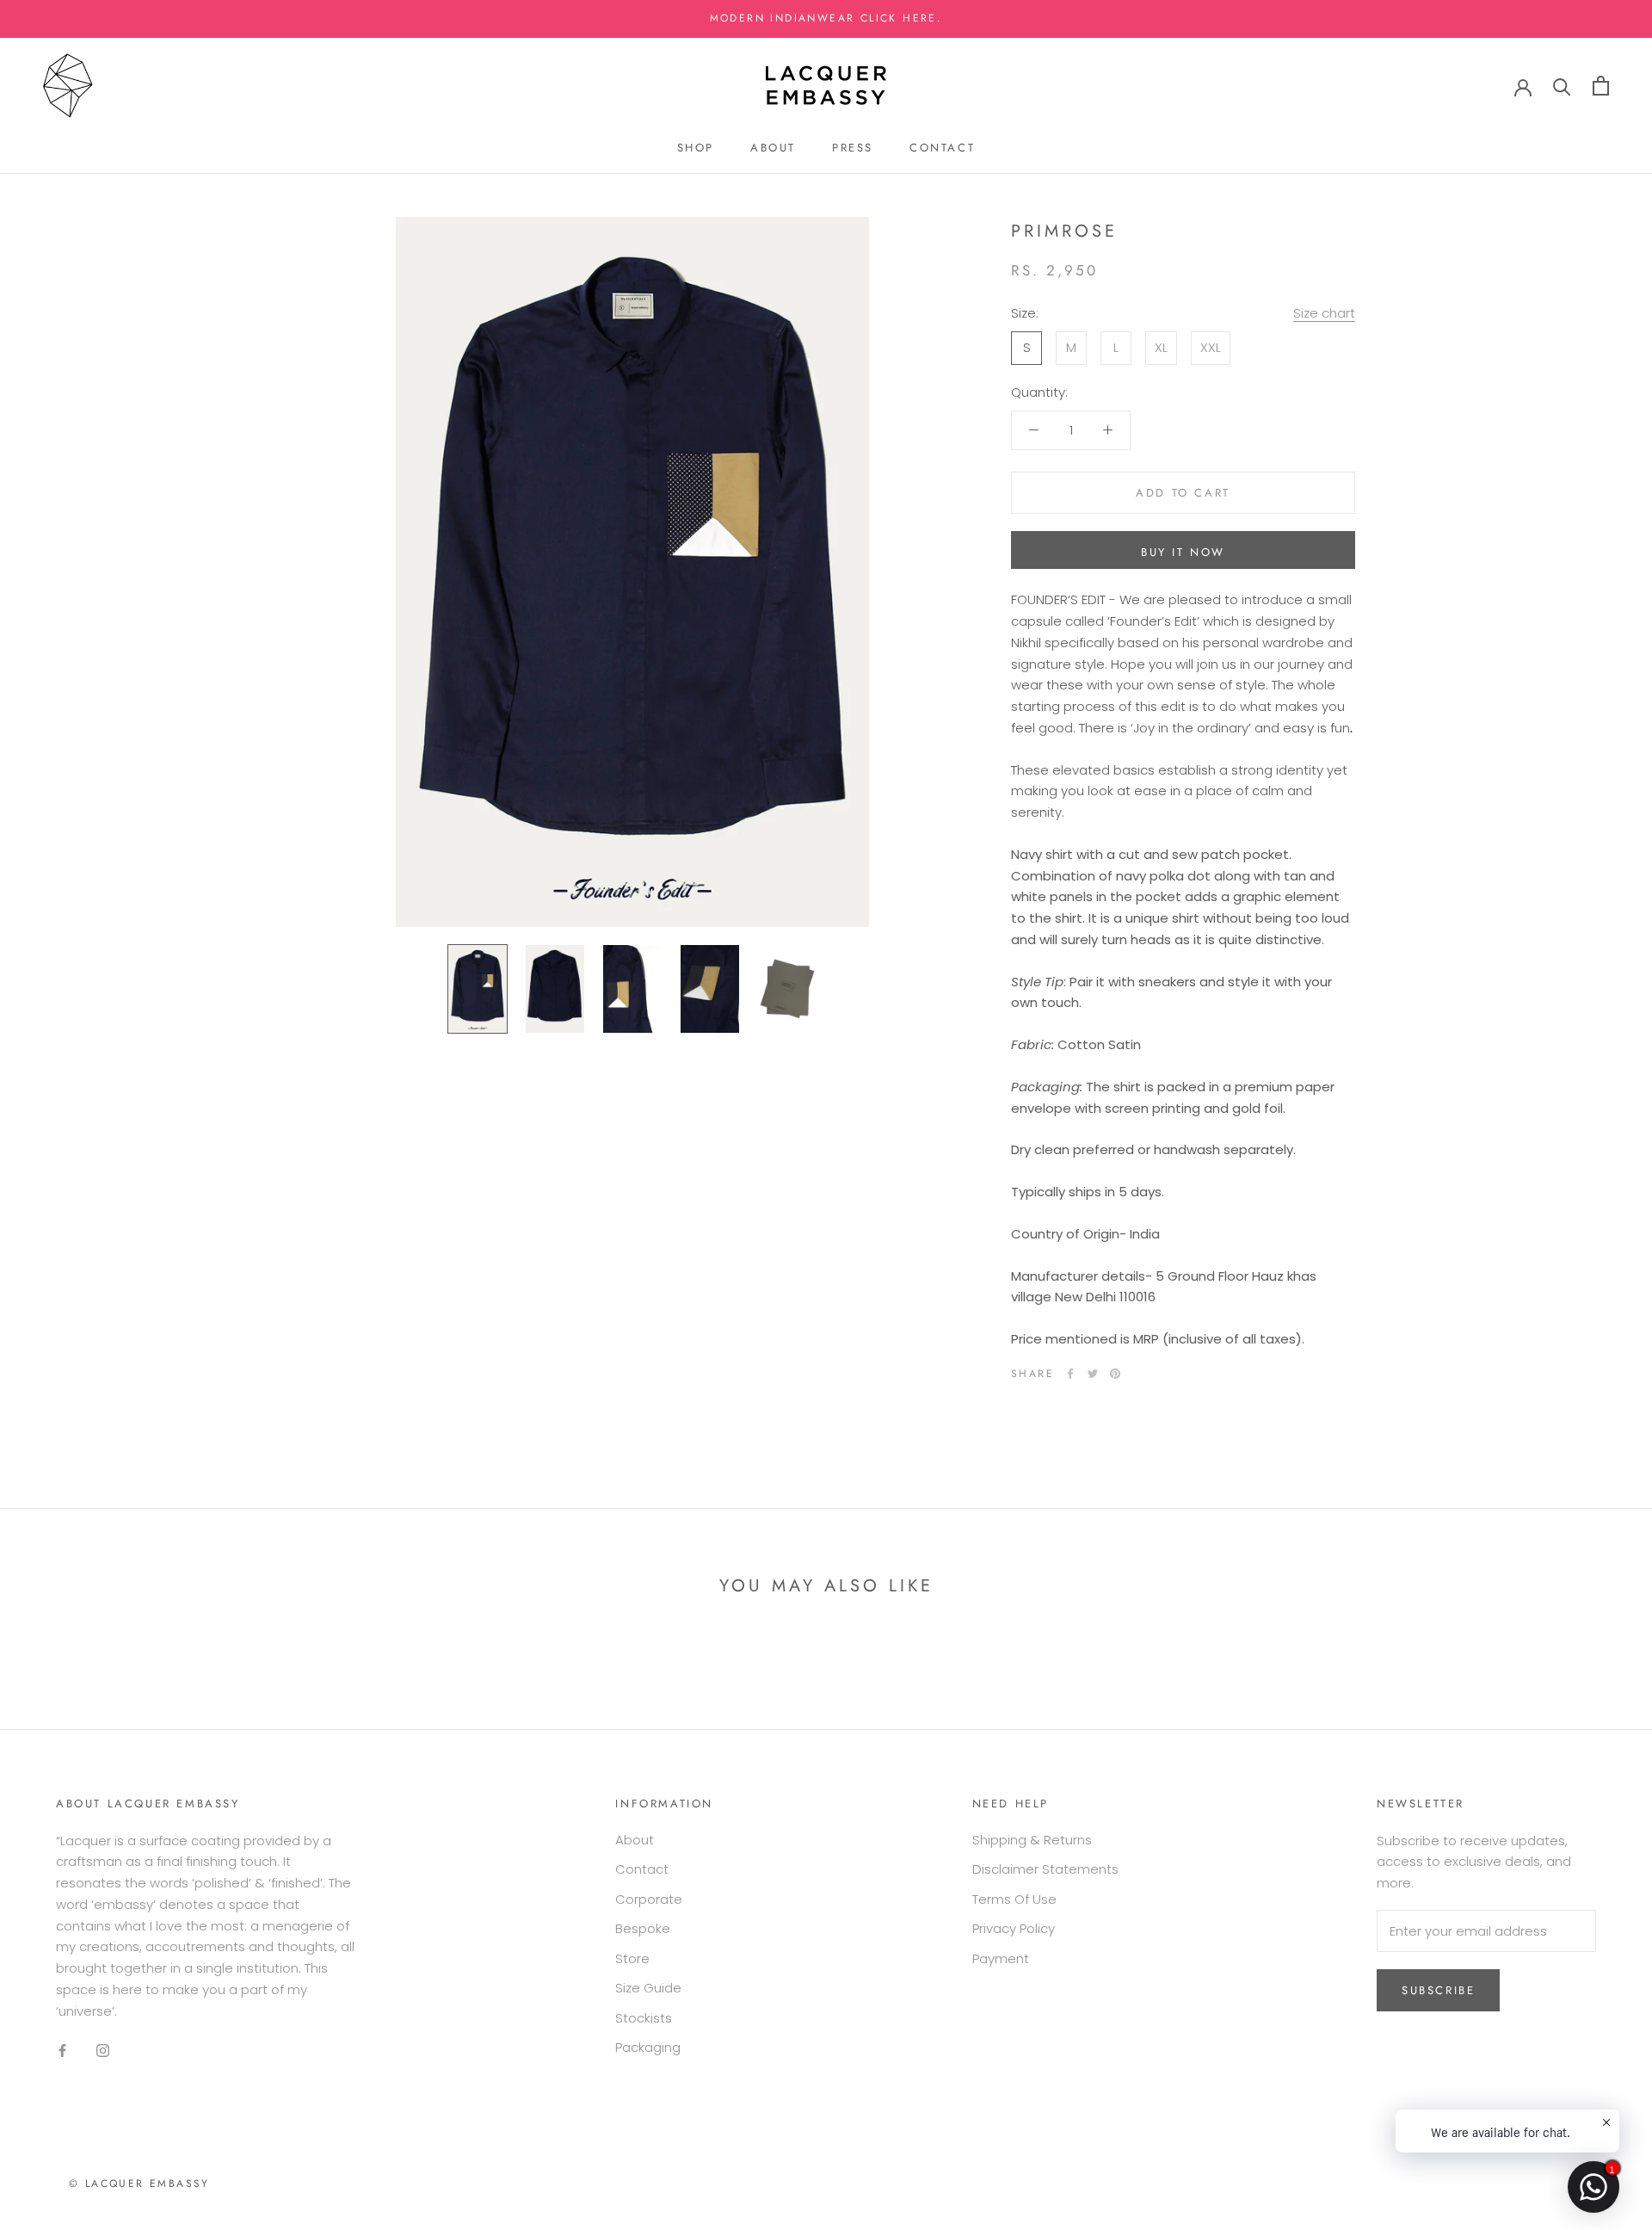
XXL (1211, 346)
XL (1161, 346)
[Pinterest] (1115, 1374)
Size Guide (648, 1988)
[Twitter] (1093, 1374)
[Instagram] (103, 2050)
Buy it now (1183, 552)
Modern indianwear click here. (826, 18)
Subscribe (1438, 1990)
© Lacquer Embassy (139, 2184)
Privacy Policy (1014, 1928)
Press (853, 148)
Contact (942, 148)
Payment (1001, 1958)
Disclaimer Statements (1045, 1869)
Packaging (648, 2047)
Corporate (649, 1899)
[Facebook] (1070, 1374)
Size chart (1324, 313)
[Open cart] (1601, 86)
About (773, 148)
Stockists (644, 2018)
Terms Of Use (1014, 1899)
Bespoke (643, 1928)
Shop (696, 148)
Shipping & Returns (1032, 1840)
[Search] (1562, 86)
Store (632, 1958)
